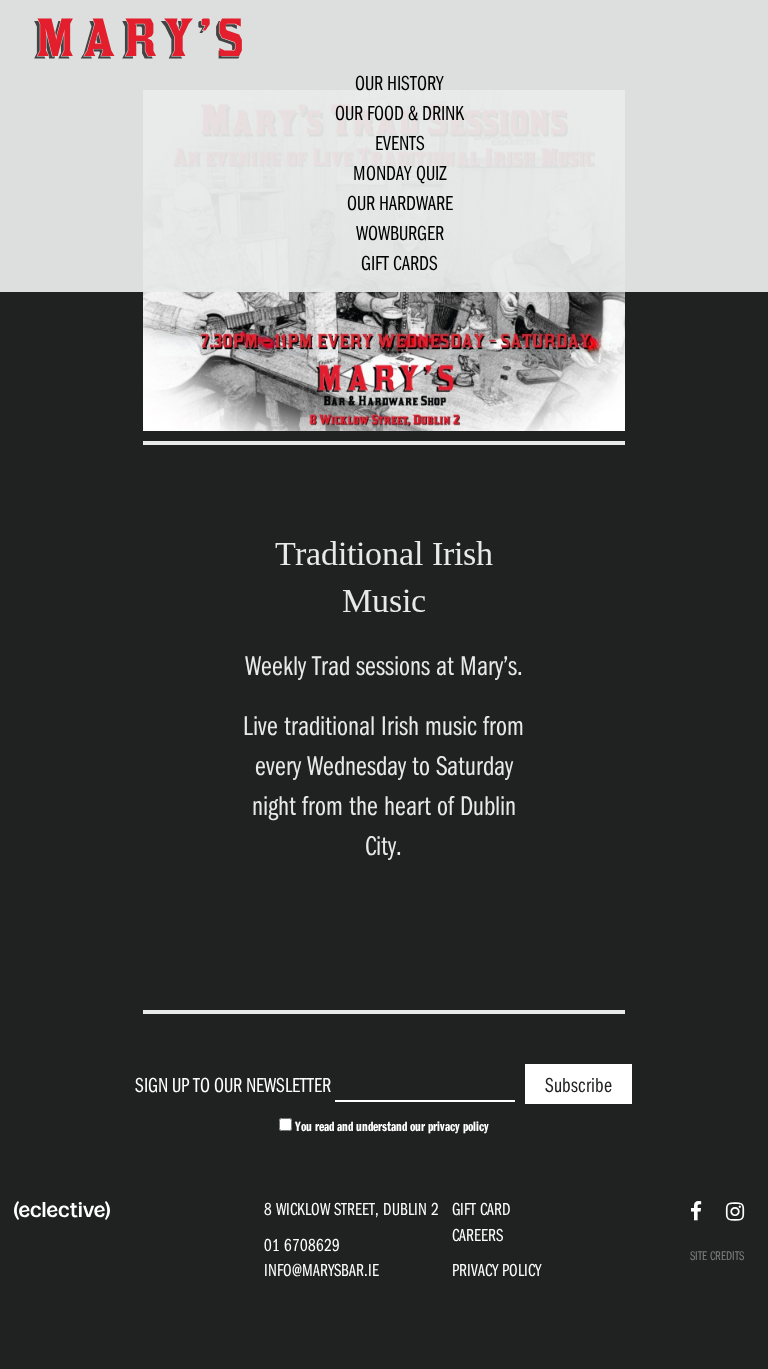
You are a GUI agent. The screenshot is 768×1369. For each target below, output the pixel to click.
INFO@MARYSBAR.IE (321, 1269)
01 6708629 (302, 1244)
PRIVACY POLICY (496, 1269)
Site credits (717, 1255)
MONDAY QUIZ (400, 172)
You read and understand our (390, 1126)
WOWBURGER (400, 232)
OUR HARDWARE (400, 202)
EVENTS (400, 142)
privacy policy (458, 1126)
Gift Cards (399, 262)
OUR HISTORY (399, 82)
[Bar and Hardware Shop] (138, 37)
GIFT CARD (481, 1208)
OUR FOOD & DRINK (399, 112)
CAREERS (477, 1234)
